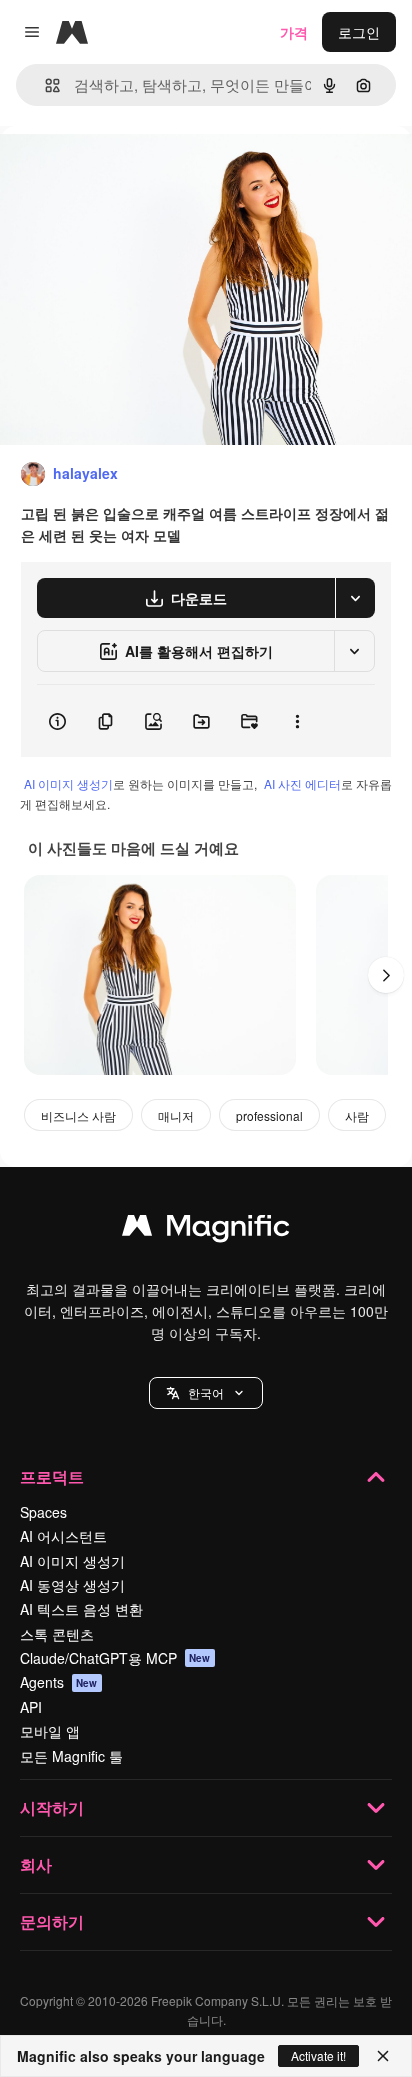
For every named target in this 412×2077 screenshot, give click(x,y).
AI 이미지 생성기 (68, 783)
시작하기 (52, 1807)
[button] (206, 1393)
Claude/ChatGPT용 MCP (115, 1658)
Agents (59, 1682)
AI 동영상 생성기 (72, 1585)
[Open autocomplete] (44, 85)
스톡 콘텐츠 (57, 1634)
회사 (36, 1864)
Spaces (43, 1512)
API (31, 1707)
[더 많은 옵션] (297, 721)
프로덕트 (52, 1476)
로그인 (359, 32)
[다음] (386, 975)
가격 (294, 32)
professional (269, 1115)
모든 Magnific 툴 (71, 1756)
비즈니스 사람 (78, 1115)
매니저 (176, 1115)
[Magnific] (206, 1230)
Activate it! (318, 2055)
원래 (115, 171)
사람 (357, 1115)
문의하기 (52, 1921)
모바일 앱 (50, 1731)
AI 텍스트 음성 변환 (81, 1609)
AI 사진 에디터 (302, 783)
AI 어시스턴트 (63, 1536)
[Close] (383, 2056)
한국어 (206, 1392)
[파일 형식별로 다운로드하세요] (355, 598)
